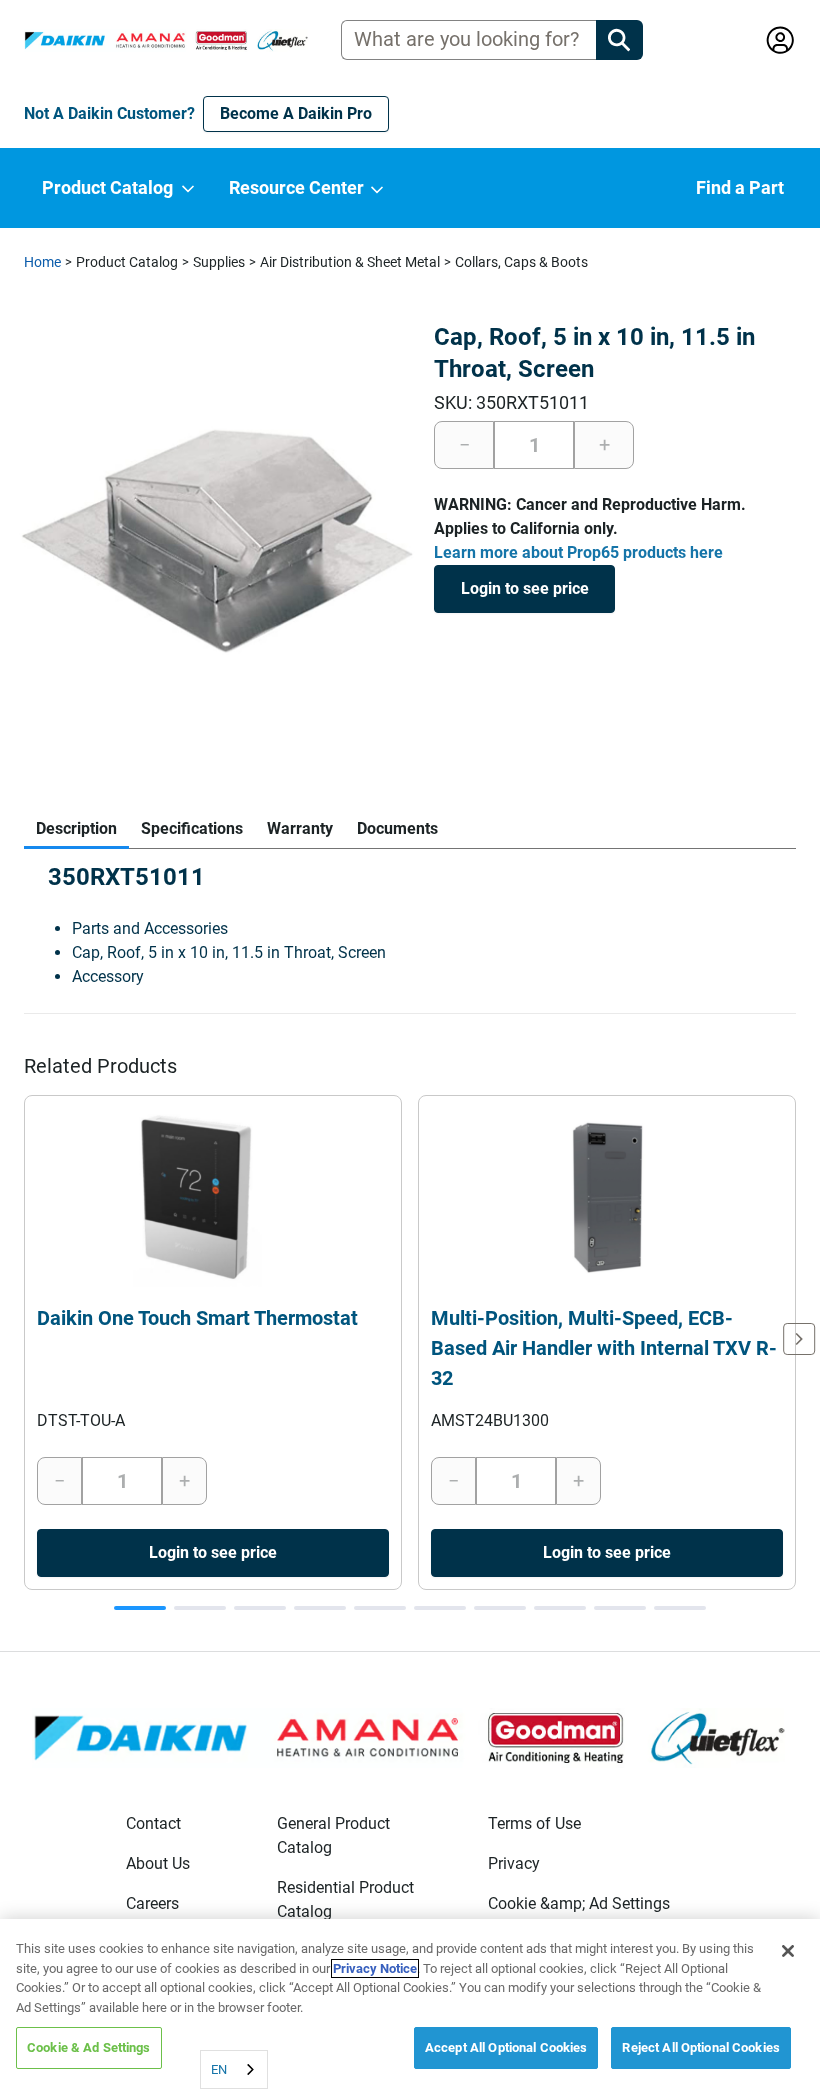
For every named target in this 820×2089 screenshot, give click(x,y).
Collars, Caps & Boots (521, 262)
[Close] (788, 1951)
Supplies (219, 262)
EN (219, 2069)
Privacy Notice (375, 1968)
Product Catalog (127, 262)
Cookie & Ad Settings (89, 2047)
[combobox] (234, 2069)
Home (42, 262)
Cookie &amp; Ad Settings (579, 1903)
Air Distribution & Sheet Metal (350, 262)
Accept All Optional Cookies (506, 2047)
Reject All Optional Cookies (701, 2047)
